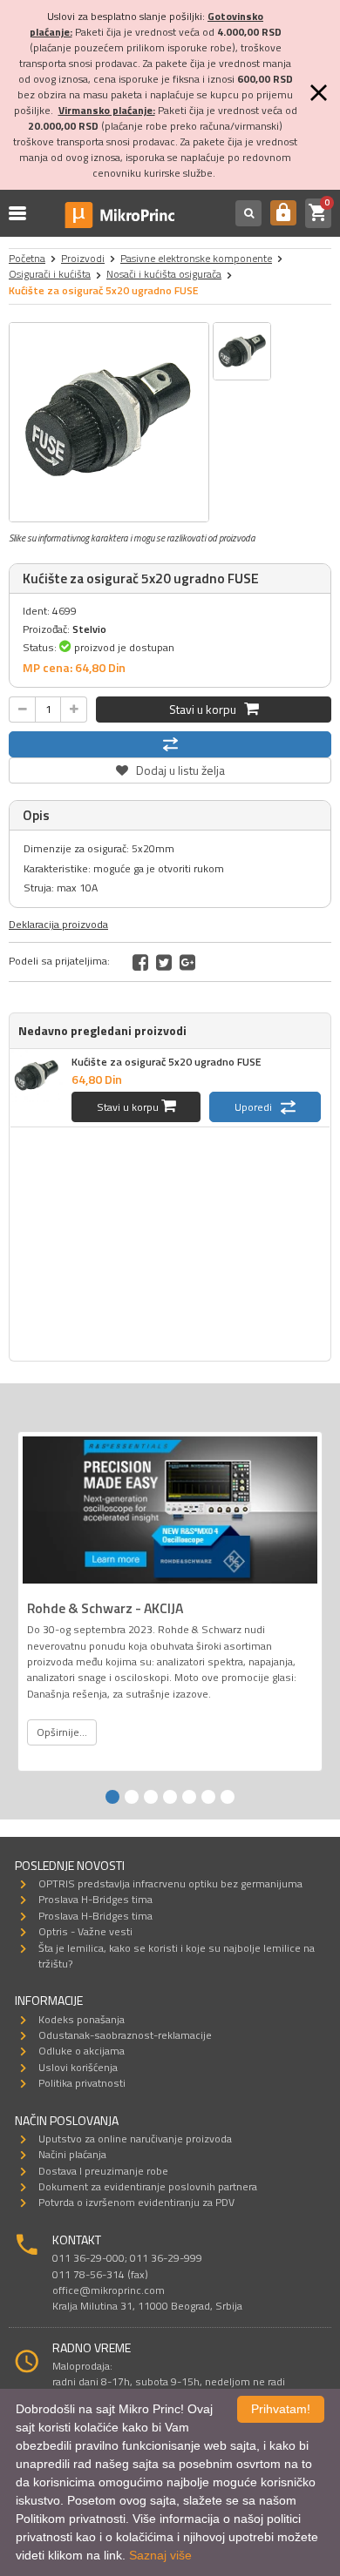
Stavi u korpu (207, 709)
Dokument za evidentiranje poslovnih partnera (148, 2186)
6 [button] (208, 1797)
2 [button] (132, 1797)
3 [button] (151, 1797)
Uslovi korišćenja (78, 2067)
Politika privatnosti (82, 2083)
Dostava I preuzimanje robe (103, 2171)
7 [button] (228, 1797)
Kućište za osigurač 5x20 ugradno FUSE (167, 1062)
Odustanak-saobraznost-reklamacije (125, 2035)
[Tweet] (164, 962)
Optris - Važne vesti (85, 1931)
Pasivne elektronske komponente (196, 258)
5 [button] (189, 1797)
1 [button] (112, 1797)
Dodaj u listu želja (170, 768)
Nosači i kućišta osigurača (164, 274)
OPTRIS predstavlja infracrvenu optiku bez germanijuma (170, 1883)
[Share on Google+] (187, 962)
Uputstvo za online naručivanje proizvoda (135, 2139)
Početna (27, 258)
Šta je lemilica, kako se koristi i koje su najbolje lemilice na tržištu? (177, 1956)
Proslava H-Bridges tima (95, 1899)
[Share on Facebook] (140, 962)
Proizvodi (83, 258)
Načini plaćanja (72, 2154)
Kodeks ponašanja (82, 2019)
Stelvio (89, 629)
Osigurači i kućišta (50, 274)
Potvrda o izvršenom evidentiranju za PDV (136, 2202)
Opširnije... (62, 1732)
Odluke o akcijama (82, 2051)
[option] (109, 422)
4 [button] (170, 1797)
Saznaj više (160, 2555)
